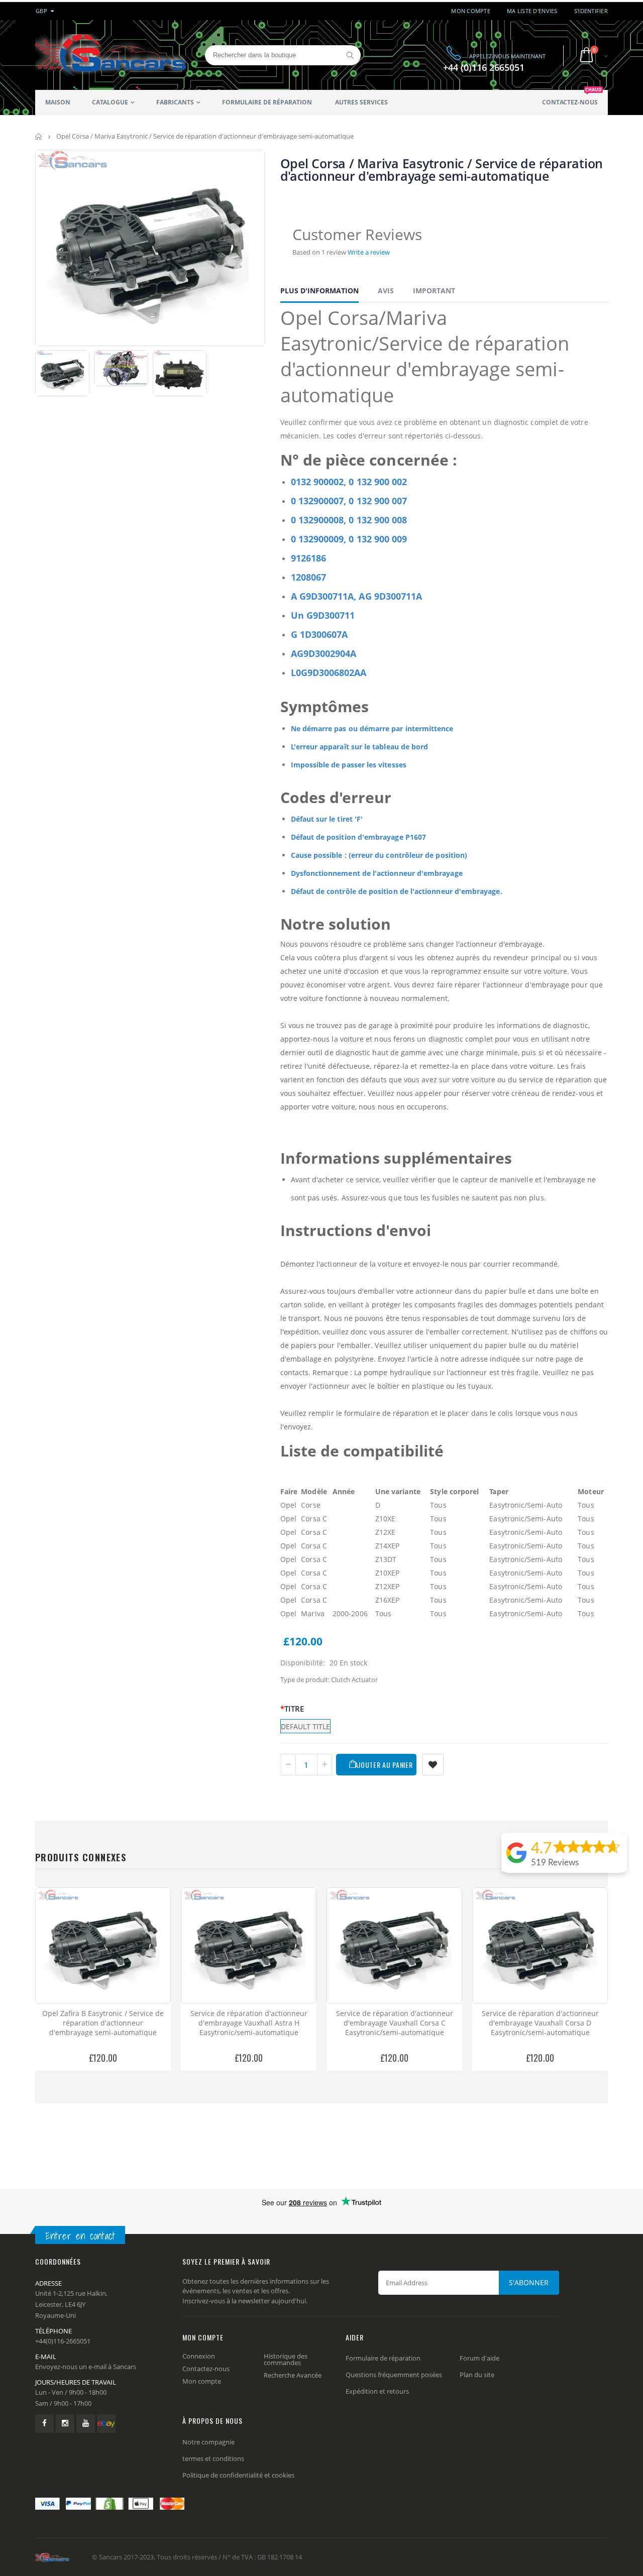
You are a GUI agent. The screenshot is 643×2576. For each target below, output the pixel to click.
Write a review (369, 252)
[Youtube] (86, 2424)
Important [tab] (434, 291)
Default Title (305, 1726)
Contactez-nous (206, 2369)
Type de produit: (305, 1679)
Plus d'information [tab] (319, 291)
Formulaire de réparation (383, 2358)
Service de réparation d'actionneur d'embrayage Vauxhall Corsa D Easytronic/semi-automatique (540, 2023)
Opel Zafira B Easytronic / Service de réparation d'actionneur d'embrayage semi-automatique (103, 2023)
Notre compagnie (208, 2442)
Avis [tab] (386, 291)
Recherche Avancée (293, 2375)
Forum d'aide (479, 2358)
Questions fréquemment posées (394, 2375)
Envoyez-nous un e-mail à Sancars (86, 2367)
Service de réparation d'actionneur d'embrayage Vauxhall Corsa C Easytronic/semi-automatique (395, 2023)
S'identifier (591, 11)
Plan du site (477, 2375)
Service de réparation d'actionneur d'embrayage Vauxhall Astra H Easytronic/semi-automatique (249, 2023)
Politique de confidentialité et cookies (238, 2475)
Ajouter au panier (384, 1765)
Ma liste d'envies (532, 11)
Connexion (199, 2356)
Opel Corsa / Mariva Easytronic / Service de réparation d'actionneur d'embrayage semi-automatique (442, 170)
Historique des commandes (286, 2359)
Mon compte (471, 11)
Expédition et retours (377, 2391)
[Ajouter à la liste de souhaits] (433, 1765)
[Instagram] (65, 2424)
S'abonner (529, 2282)
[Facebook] (44, 2424)
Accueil (39, 136)
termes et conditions (213, 2458)
